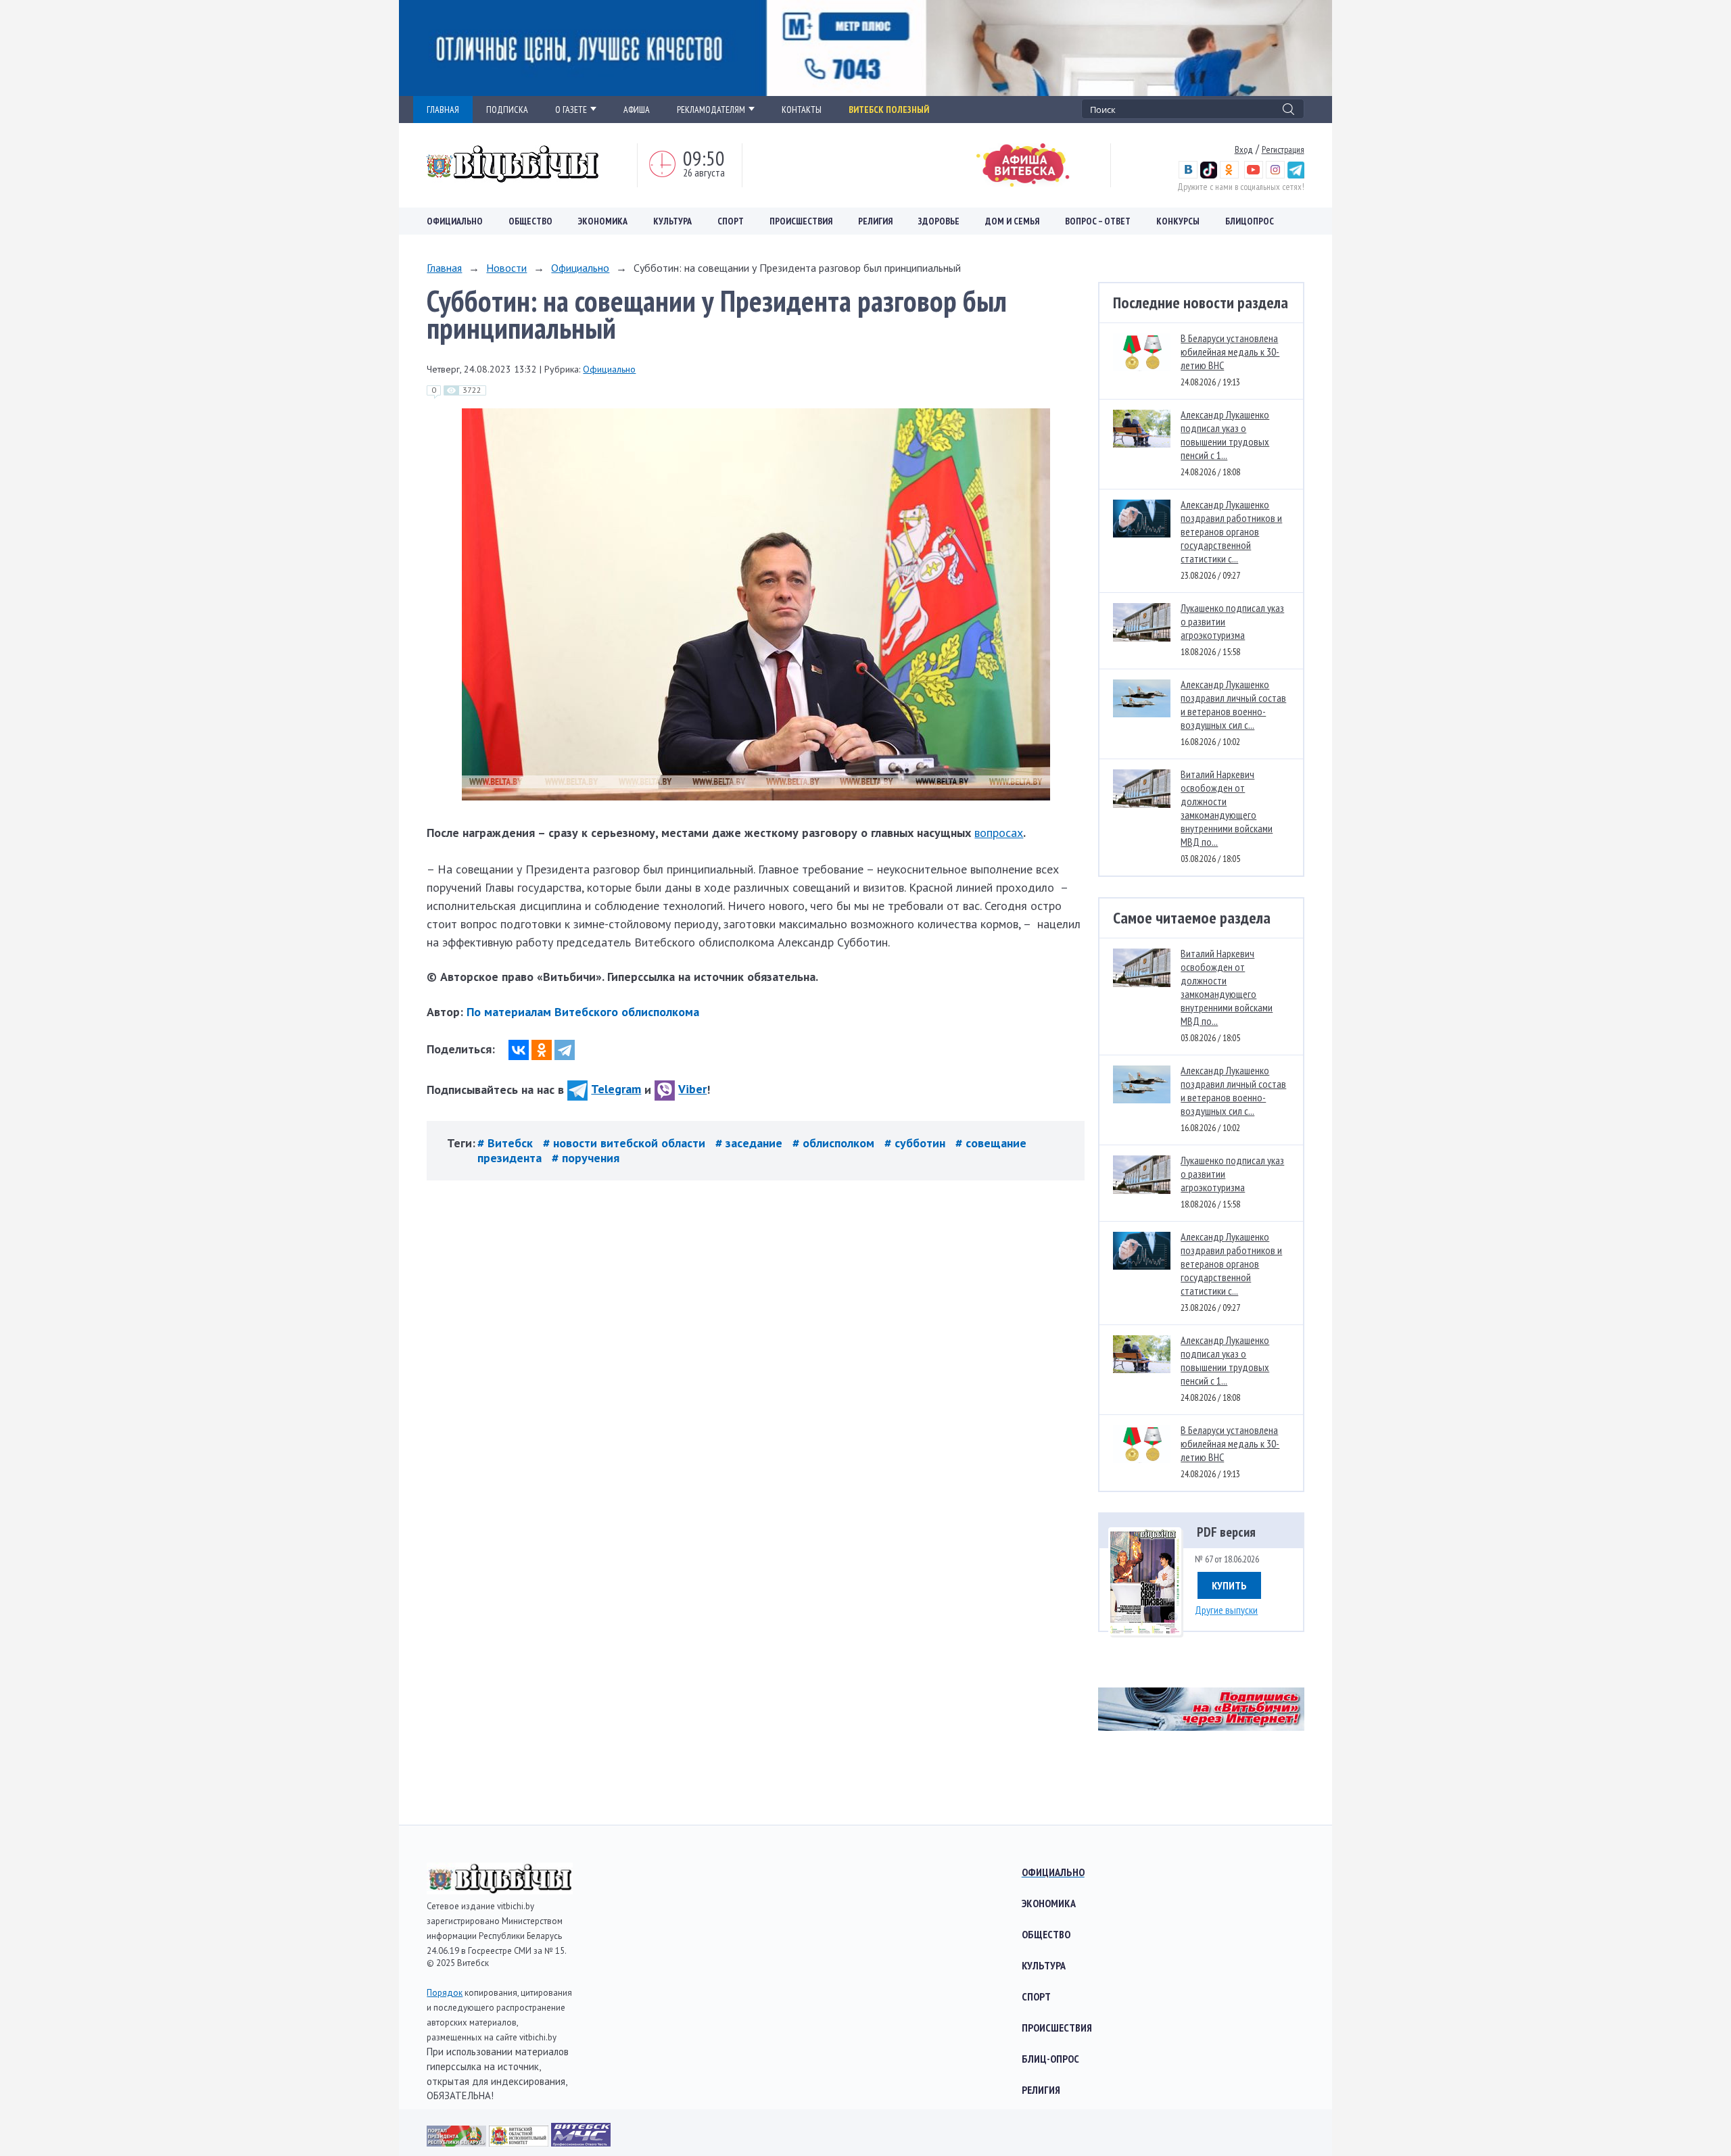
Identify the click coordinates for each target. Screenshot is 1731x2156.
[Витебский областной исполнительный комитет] (520, 2142)
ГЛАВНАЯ (443, 110)
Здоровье (939, 221)
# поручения (586, 1158)
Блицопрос (1250, 221)
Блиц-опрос (1050, 2059)
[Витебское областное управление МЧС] (581, 2142)
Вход (1244, 149)
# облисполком (835, 1143)
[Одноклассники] (542, 1050)
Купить (1229, 1585)
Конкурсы (1178, 221)
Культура (672, 221)
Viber (692, 1089)
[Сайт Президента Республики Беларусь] (458, 2142)
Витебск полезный (889, 110)
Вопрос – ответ (1098, 221)
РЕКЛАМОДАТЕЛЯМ (711, 110)
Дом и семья (1012, 221)
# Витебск (507, 1143)
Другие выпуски (1226, 1610)
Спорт (731, 221)
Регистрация (1283, 149)
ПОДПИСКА (507, 110)
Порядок (445, 1993)
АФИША (637, 110)
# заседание (751, 1143)
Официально (455, 221)
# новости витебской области (626, 1143)
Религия (875, 221)
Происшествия (801, 221)
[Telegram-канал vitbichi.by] (1296, 175)
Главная (444, 268)
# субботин (917, 1143)
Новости (506, 268)
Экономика (603, 221)
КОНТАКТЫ (802, 110)
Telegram (616, 1089)
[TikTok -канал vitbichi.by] (1209, 175)
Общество (530, 221)
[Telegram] (565, 1050)
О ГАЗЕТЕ (571, 110)
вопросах (999, 833)
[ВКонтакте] (519, 1050)
